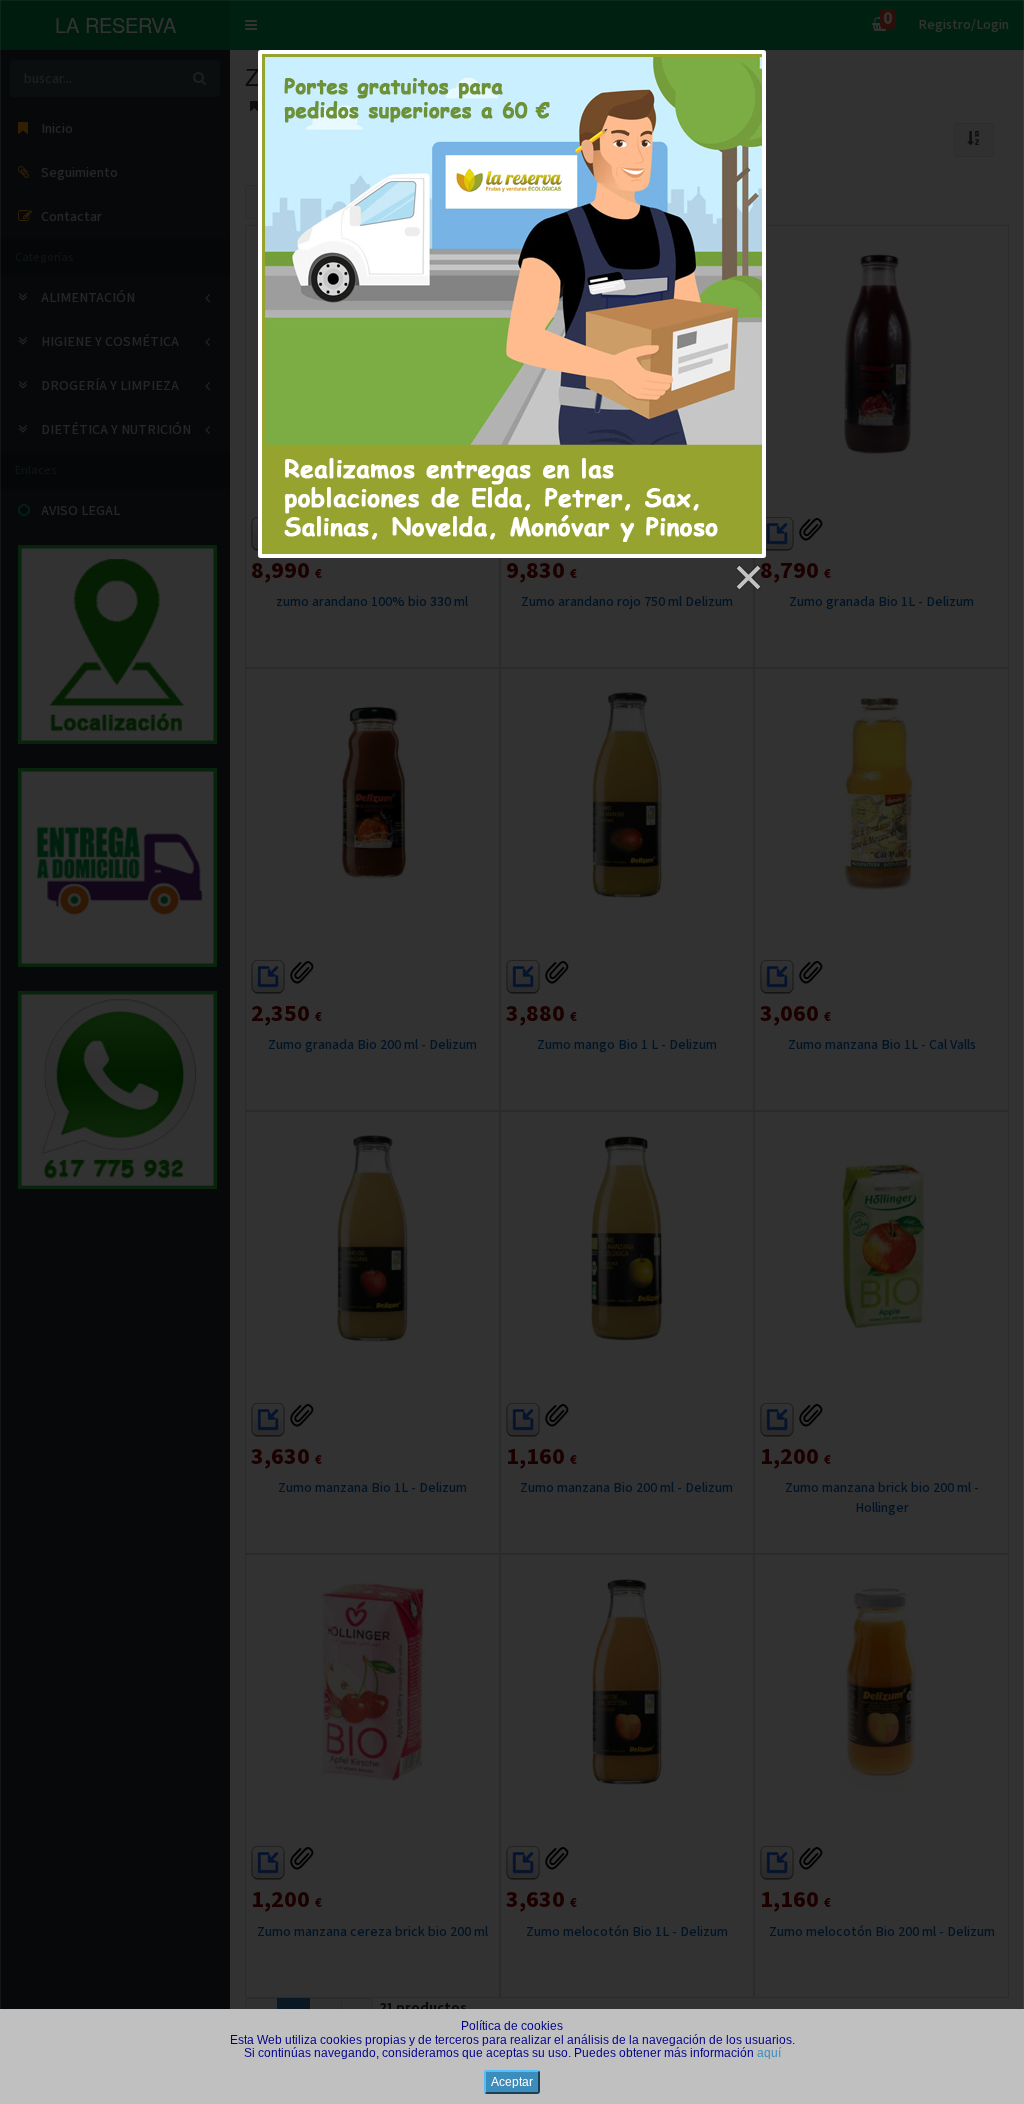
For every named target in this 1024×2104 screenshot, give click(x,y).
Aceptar (512, 2082)
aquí (769, 2053)
